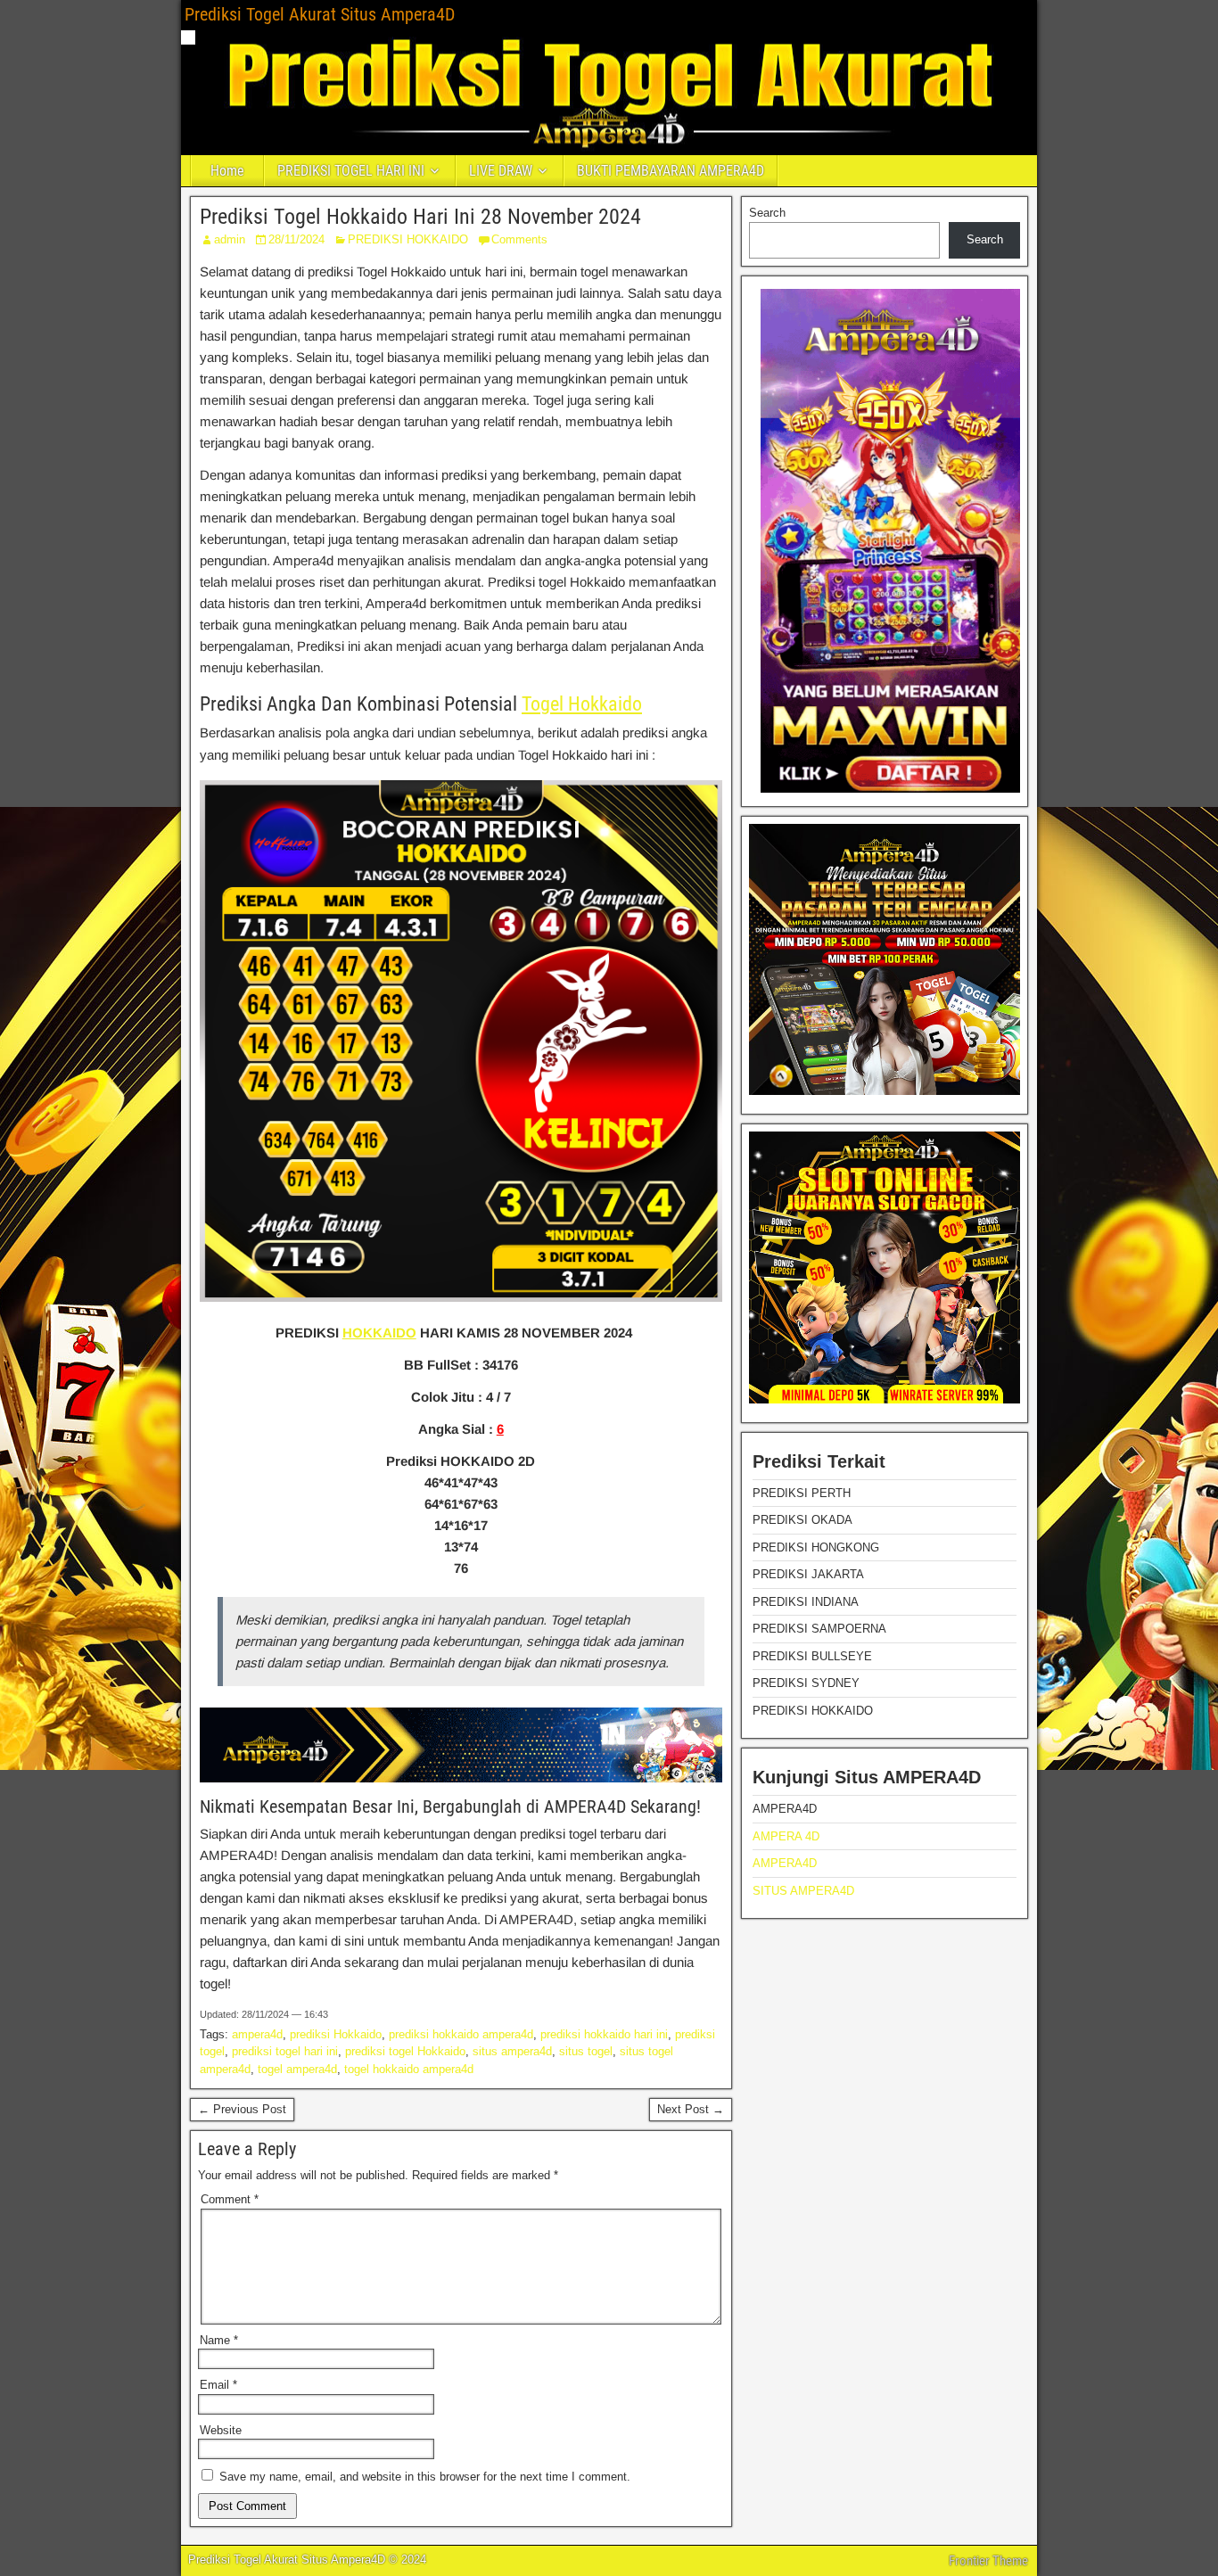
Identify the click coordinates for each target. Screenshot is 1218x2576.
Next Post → (691, 2109)
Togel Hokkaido (582, 704)
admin (230, 239)
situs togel (586, 2051)
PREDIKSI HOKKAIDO (408, 239)
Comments (519, 239)
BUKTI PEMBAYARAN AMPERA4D (671, 171)
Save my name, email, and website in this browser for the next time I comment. (425, 2477)
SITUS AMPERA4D (803, 1891)
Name (219, 2340)
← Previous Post (242, 2109)
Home (227, 171)
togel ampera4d (297, 2069)
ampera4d (257, 2034)
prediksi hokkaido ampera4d (461, 2034)
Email (218, 2385)
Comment (230, 2199)
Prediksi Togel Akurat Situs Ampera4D (320, 14)
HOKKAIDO (379, 1333)
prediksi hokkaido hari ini (604, 2034)
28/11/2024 (296, 239)
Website (221, 2430)
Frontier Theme (988, 2561)
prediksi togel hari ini (285, 2051)
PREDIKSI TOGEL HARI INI (351, 171)
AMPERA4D (785, 1863)
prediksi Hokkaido (336, 2034)
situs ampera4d (512, 2051)
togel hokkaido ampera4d (409, 2069)
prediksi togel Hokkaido (405, 2051)
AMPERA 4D (786, 1836)
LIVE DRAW (501, 171)
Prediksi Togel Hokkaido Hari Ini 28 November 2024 (420, 217)
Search (767, 213)
